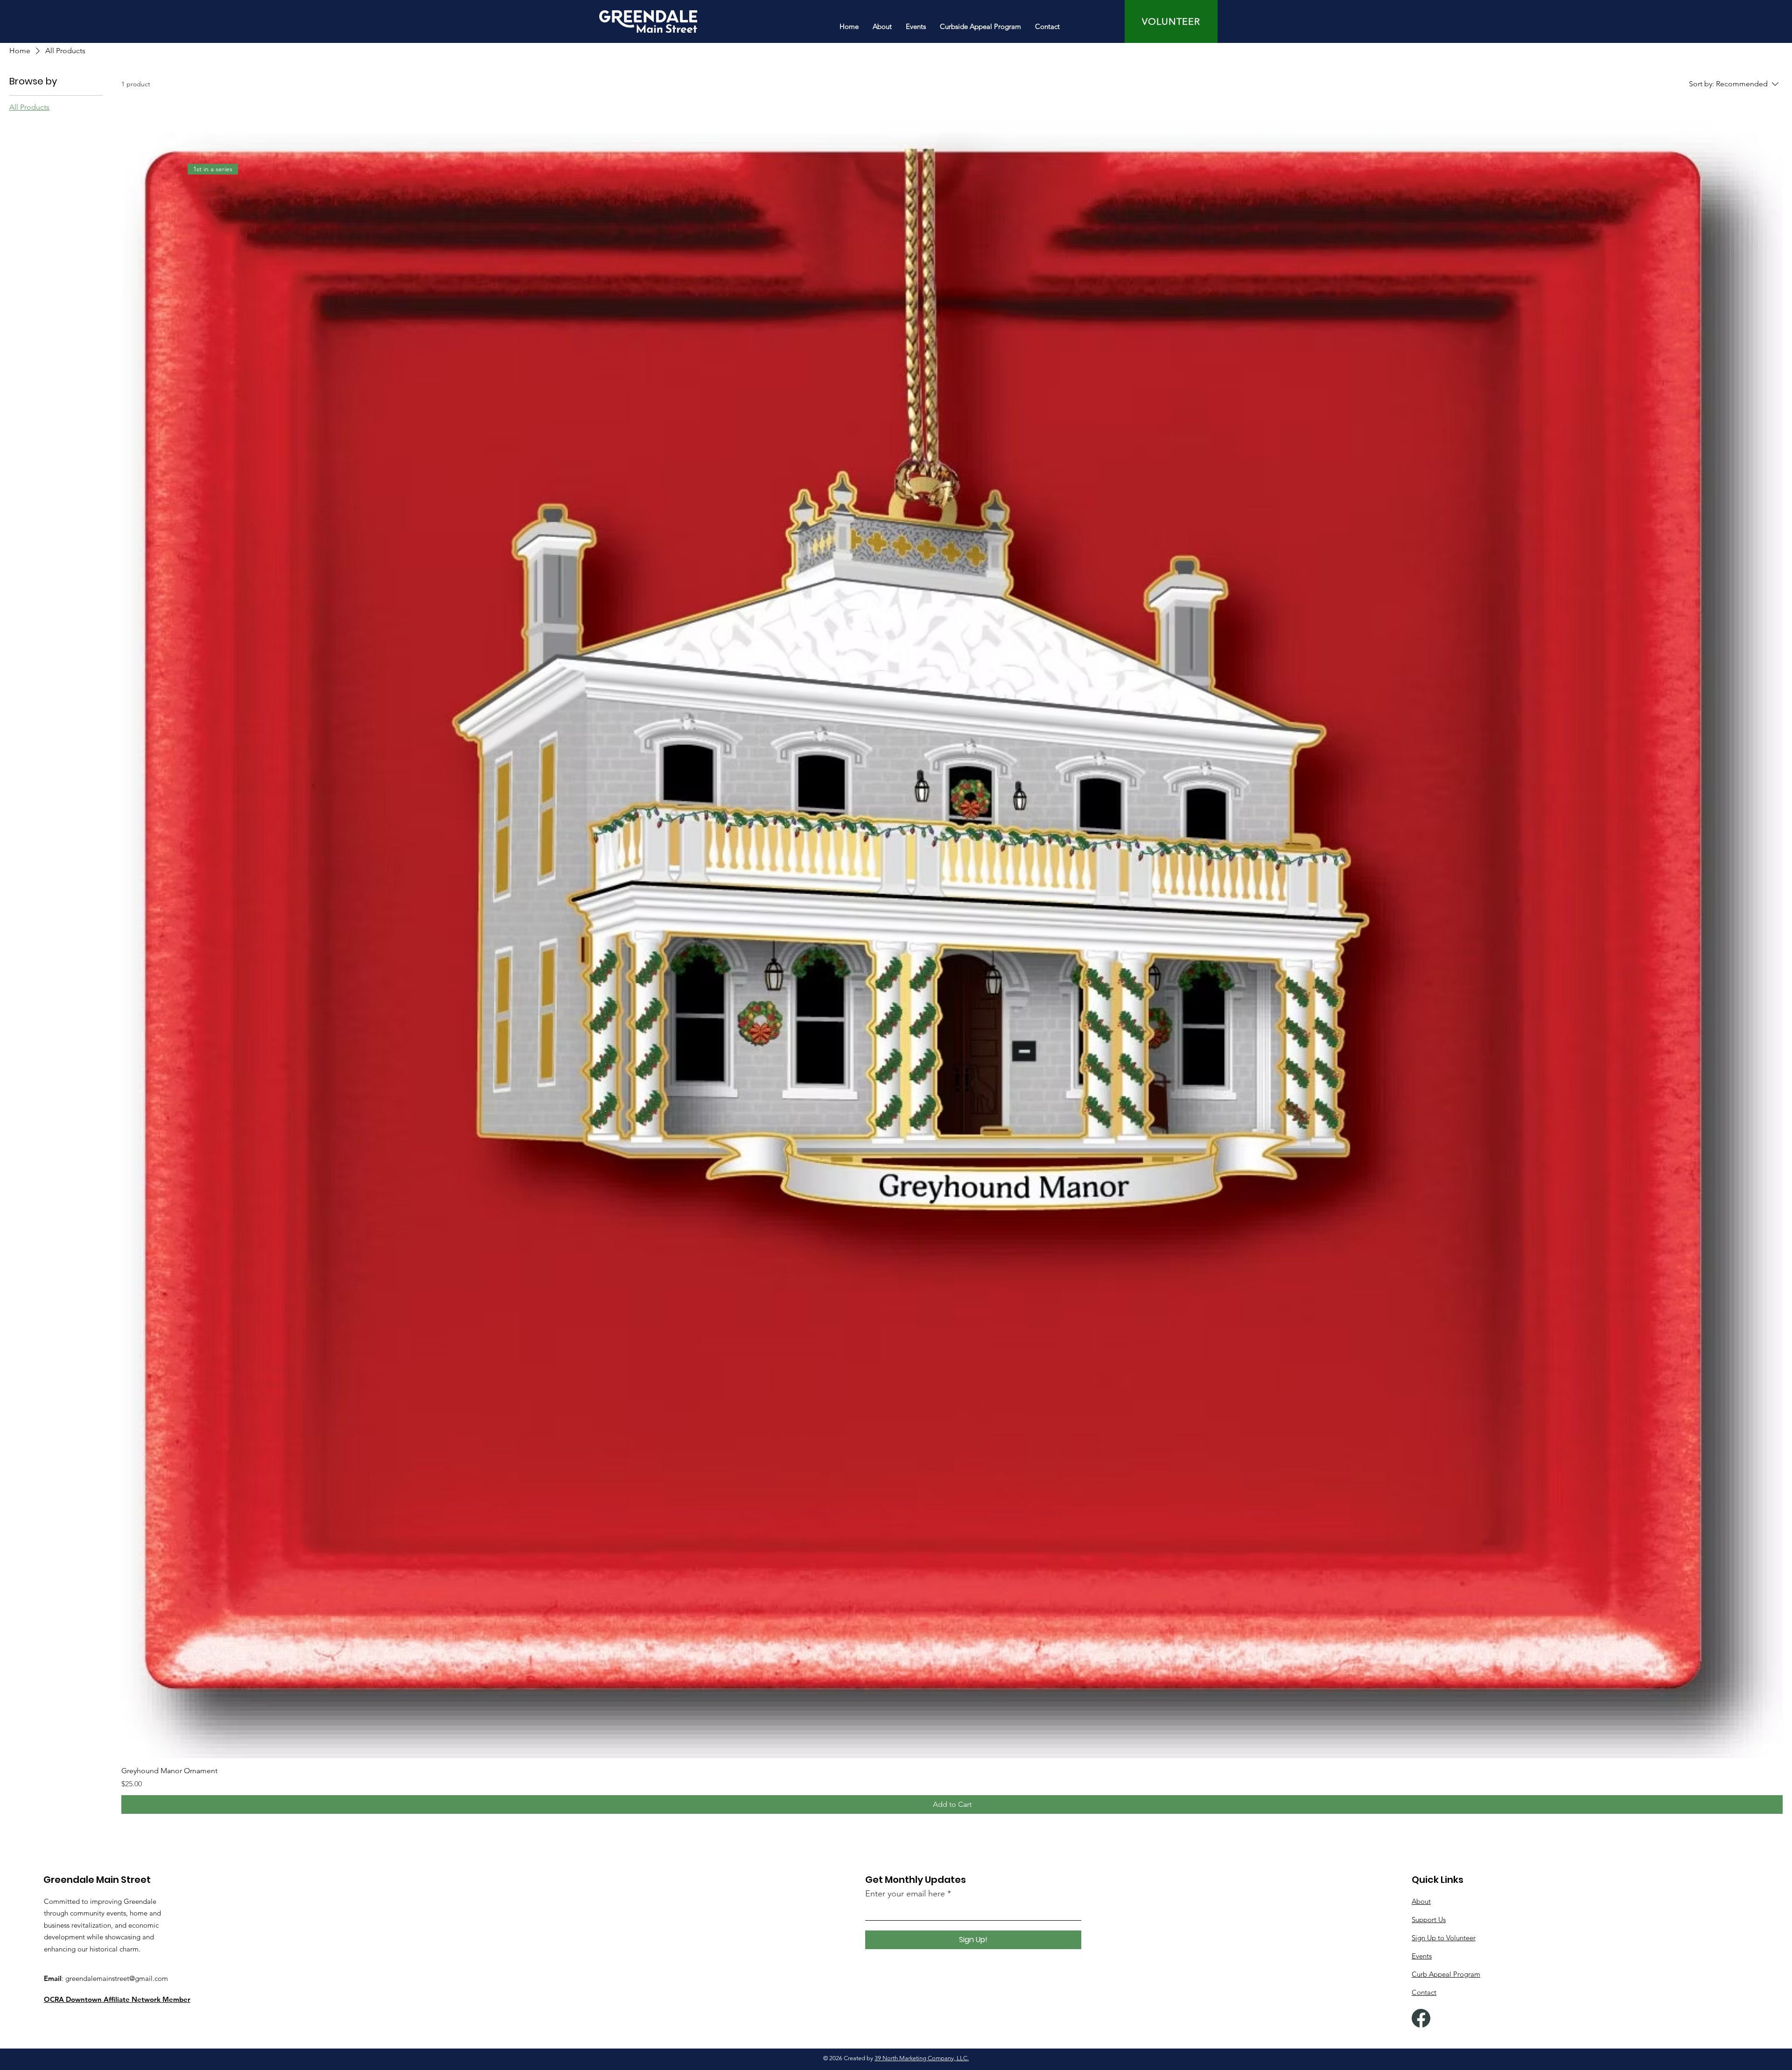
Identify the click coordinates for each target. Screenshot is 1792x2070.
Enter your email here (905, 1894)
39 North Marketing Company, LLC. (922, 2058)
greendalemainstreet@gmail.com (117, 1978)
